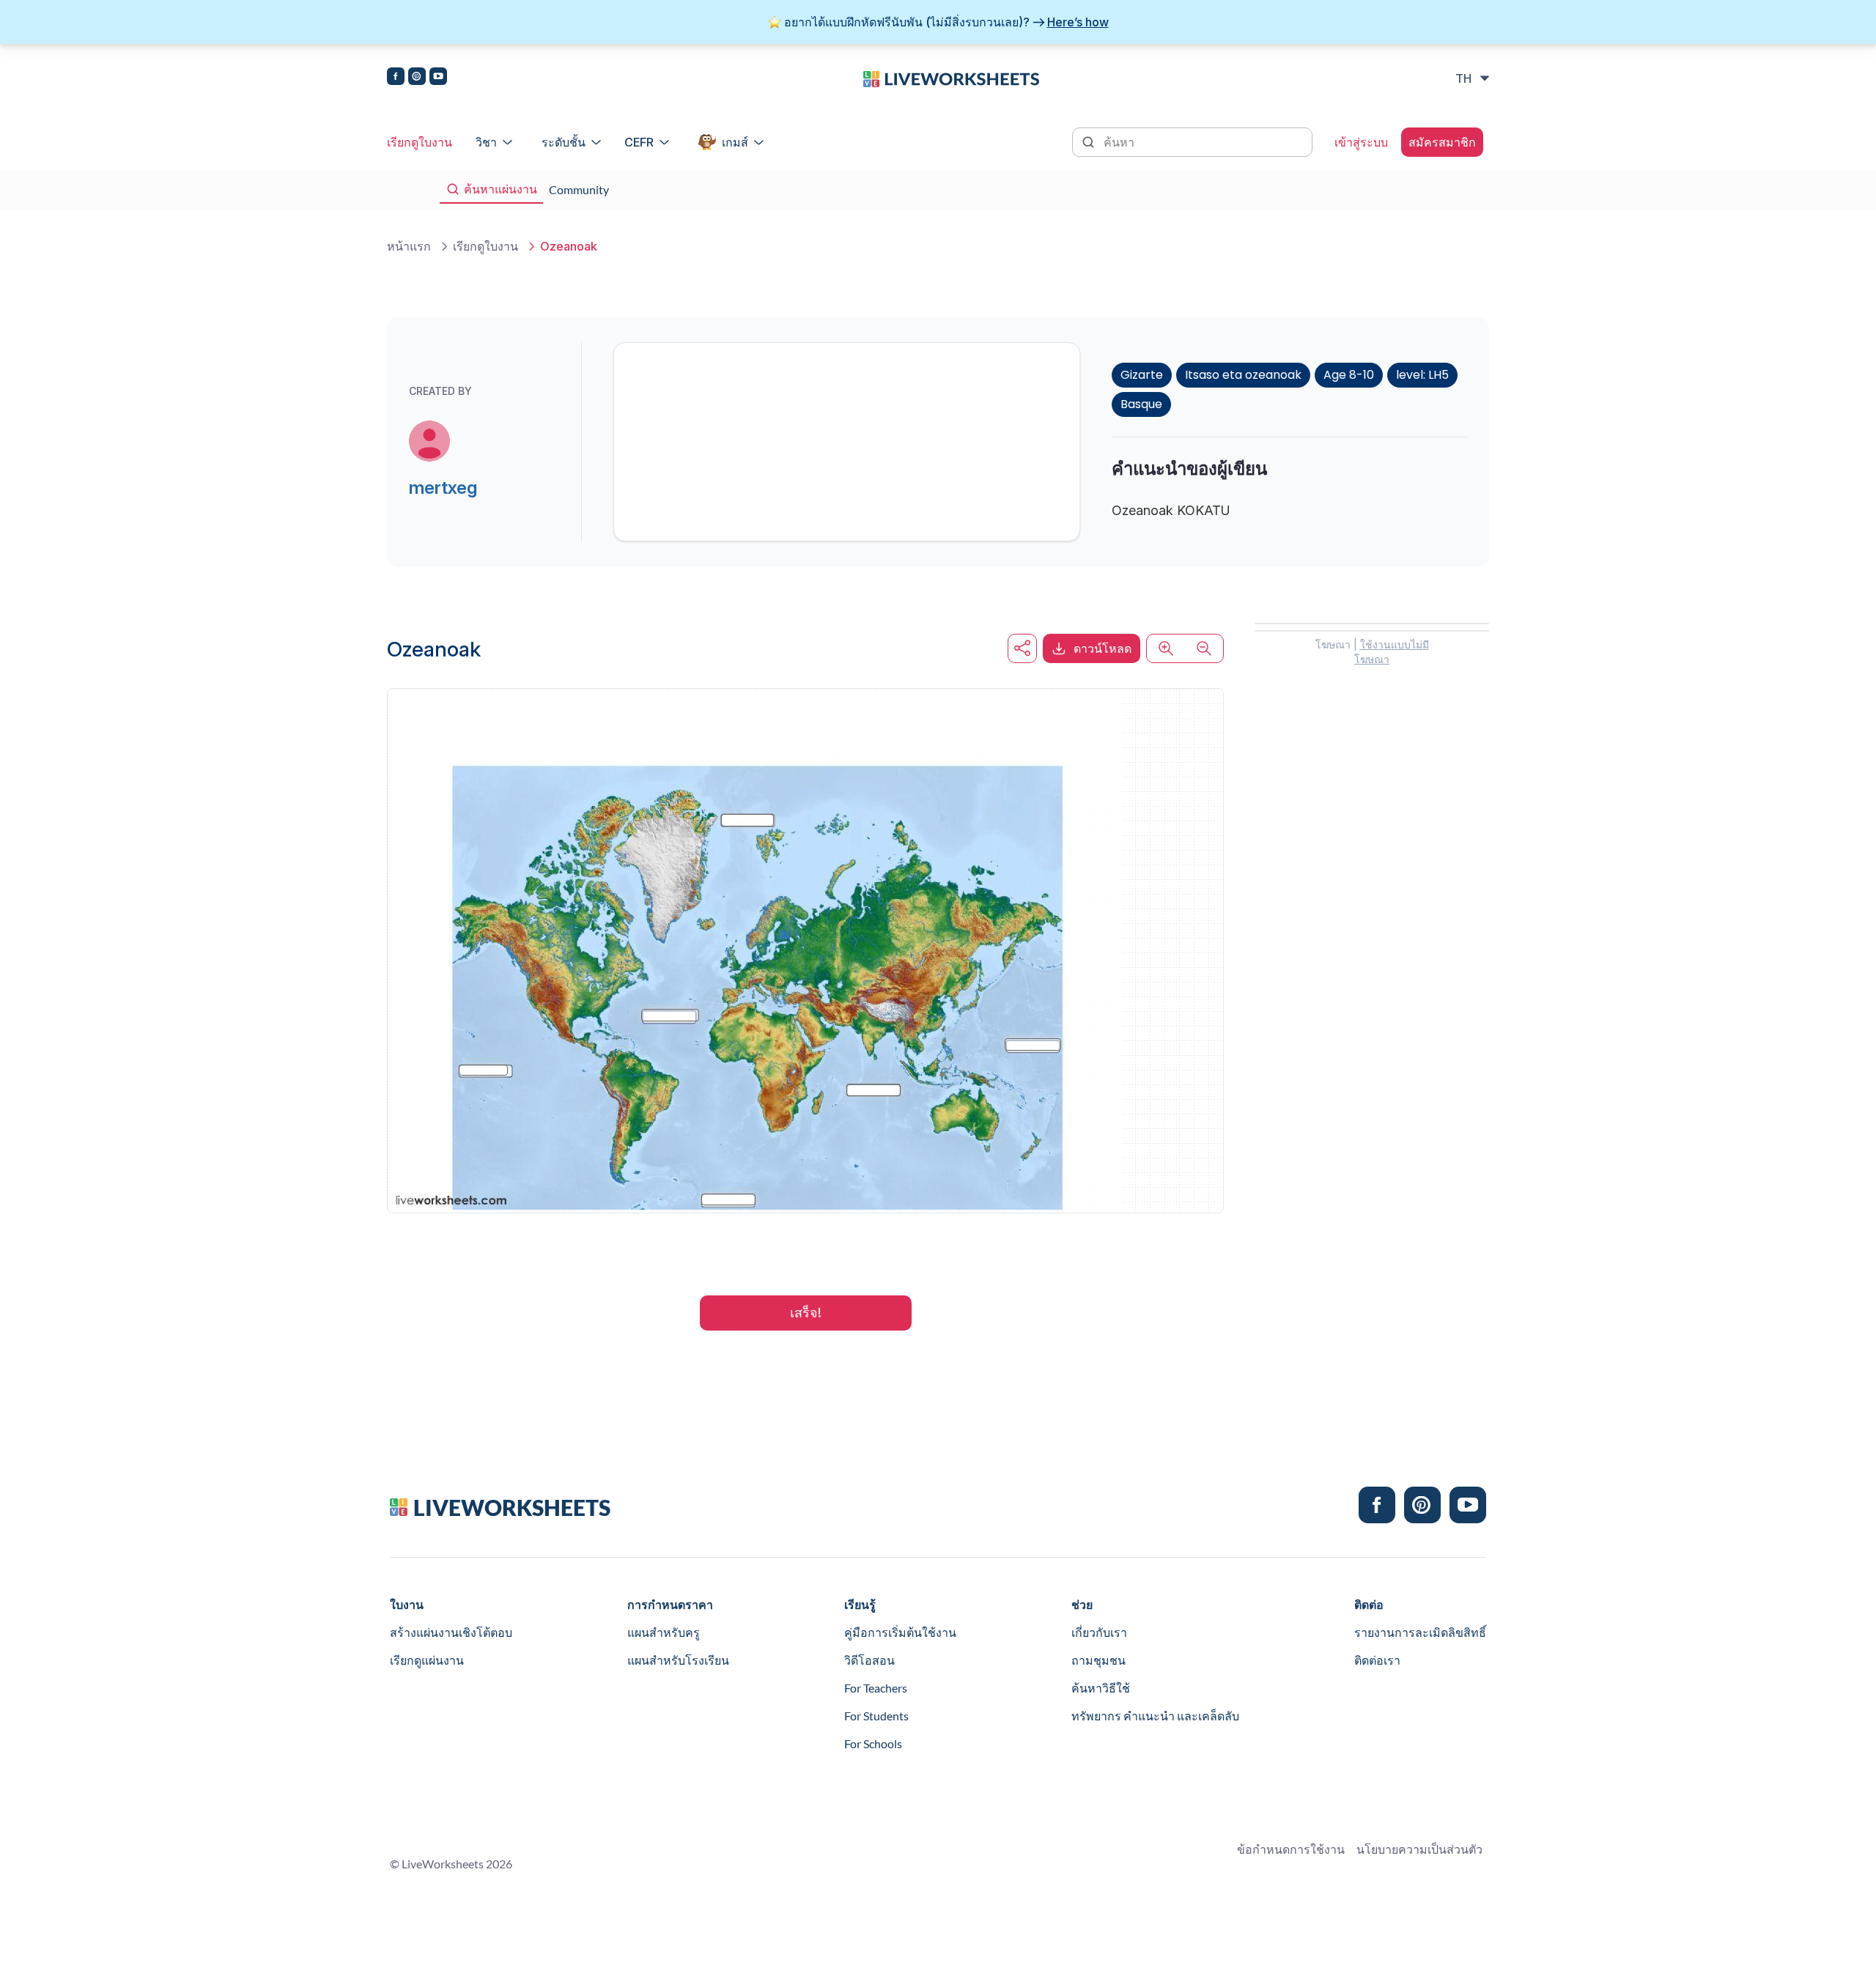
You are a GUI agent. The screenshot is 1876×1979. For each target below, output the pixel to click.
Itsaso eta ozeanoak (1243, 375)
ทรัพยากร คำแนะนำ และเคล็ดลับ (1155, 1716)
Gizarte (1142, 375)
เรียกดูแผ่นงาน (427, 1660)
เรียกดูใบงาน (420, 142)
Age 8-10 (1349, 375)
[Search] (1090, 141)
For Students (876, 1716)
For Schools (873, 1743)
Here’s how (1078, 22)
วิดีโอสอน (869, 1660)
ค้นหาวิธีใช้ (1101, 1688)
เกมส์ (735, 142)
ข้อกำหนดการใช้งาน (1291, 1849)
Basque (1141, 404)
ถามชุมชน (1098, 1660)
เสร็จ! (806, 1313)
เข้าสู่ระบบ (1361, 142)
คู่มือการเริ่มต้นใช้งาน (900, 1632)
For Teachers (876, 1688)
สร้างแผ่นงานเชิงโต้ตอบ (451, 1632)
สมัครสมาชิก (1442, 142)
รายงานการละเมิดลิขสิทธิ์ (1420, 1632)
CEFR (639, 142)
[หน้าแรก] (951, 78)
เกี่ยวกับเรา (1099, 1632)
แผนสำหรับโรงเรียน (678, 1660)
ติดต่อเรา (1377, 1660)
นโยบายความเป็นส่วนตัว (1419, 1849)
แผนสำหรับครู (664, 1632)
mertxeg (443, 488)
